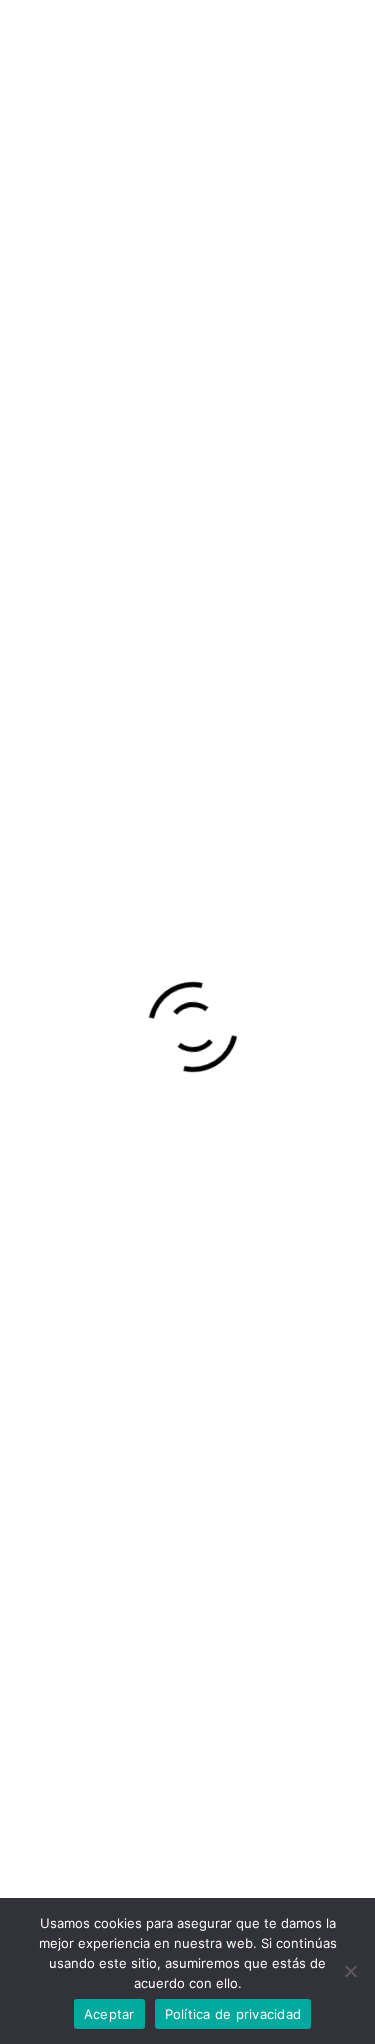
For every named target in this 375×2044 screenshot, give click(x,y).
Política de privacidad (233, 2014)
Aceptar (109, 2014)
